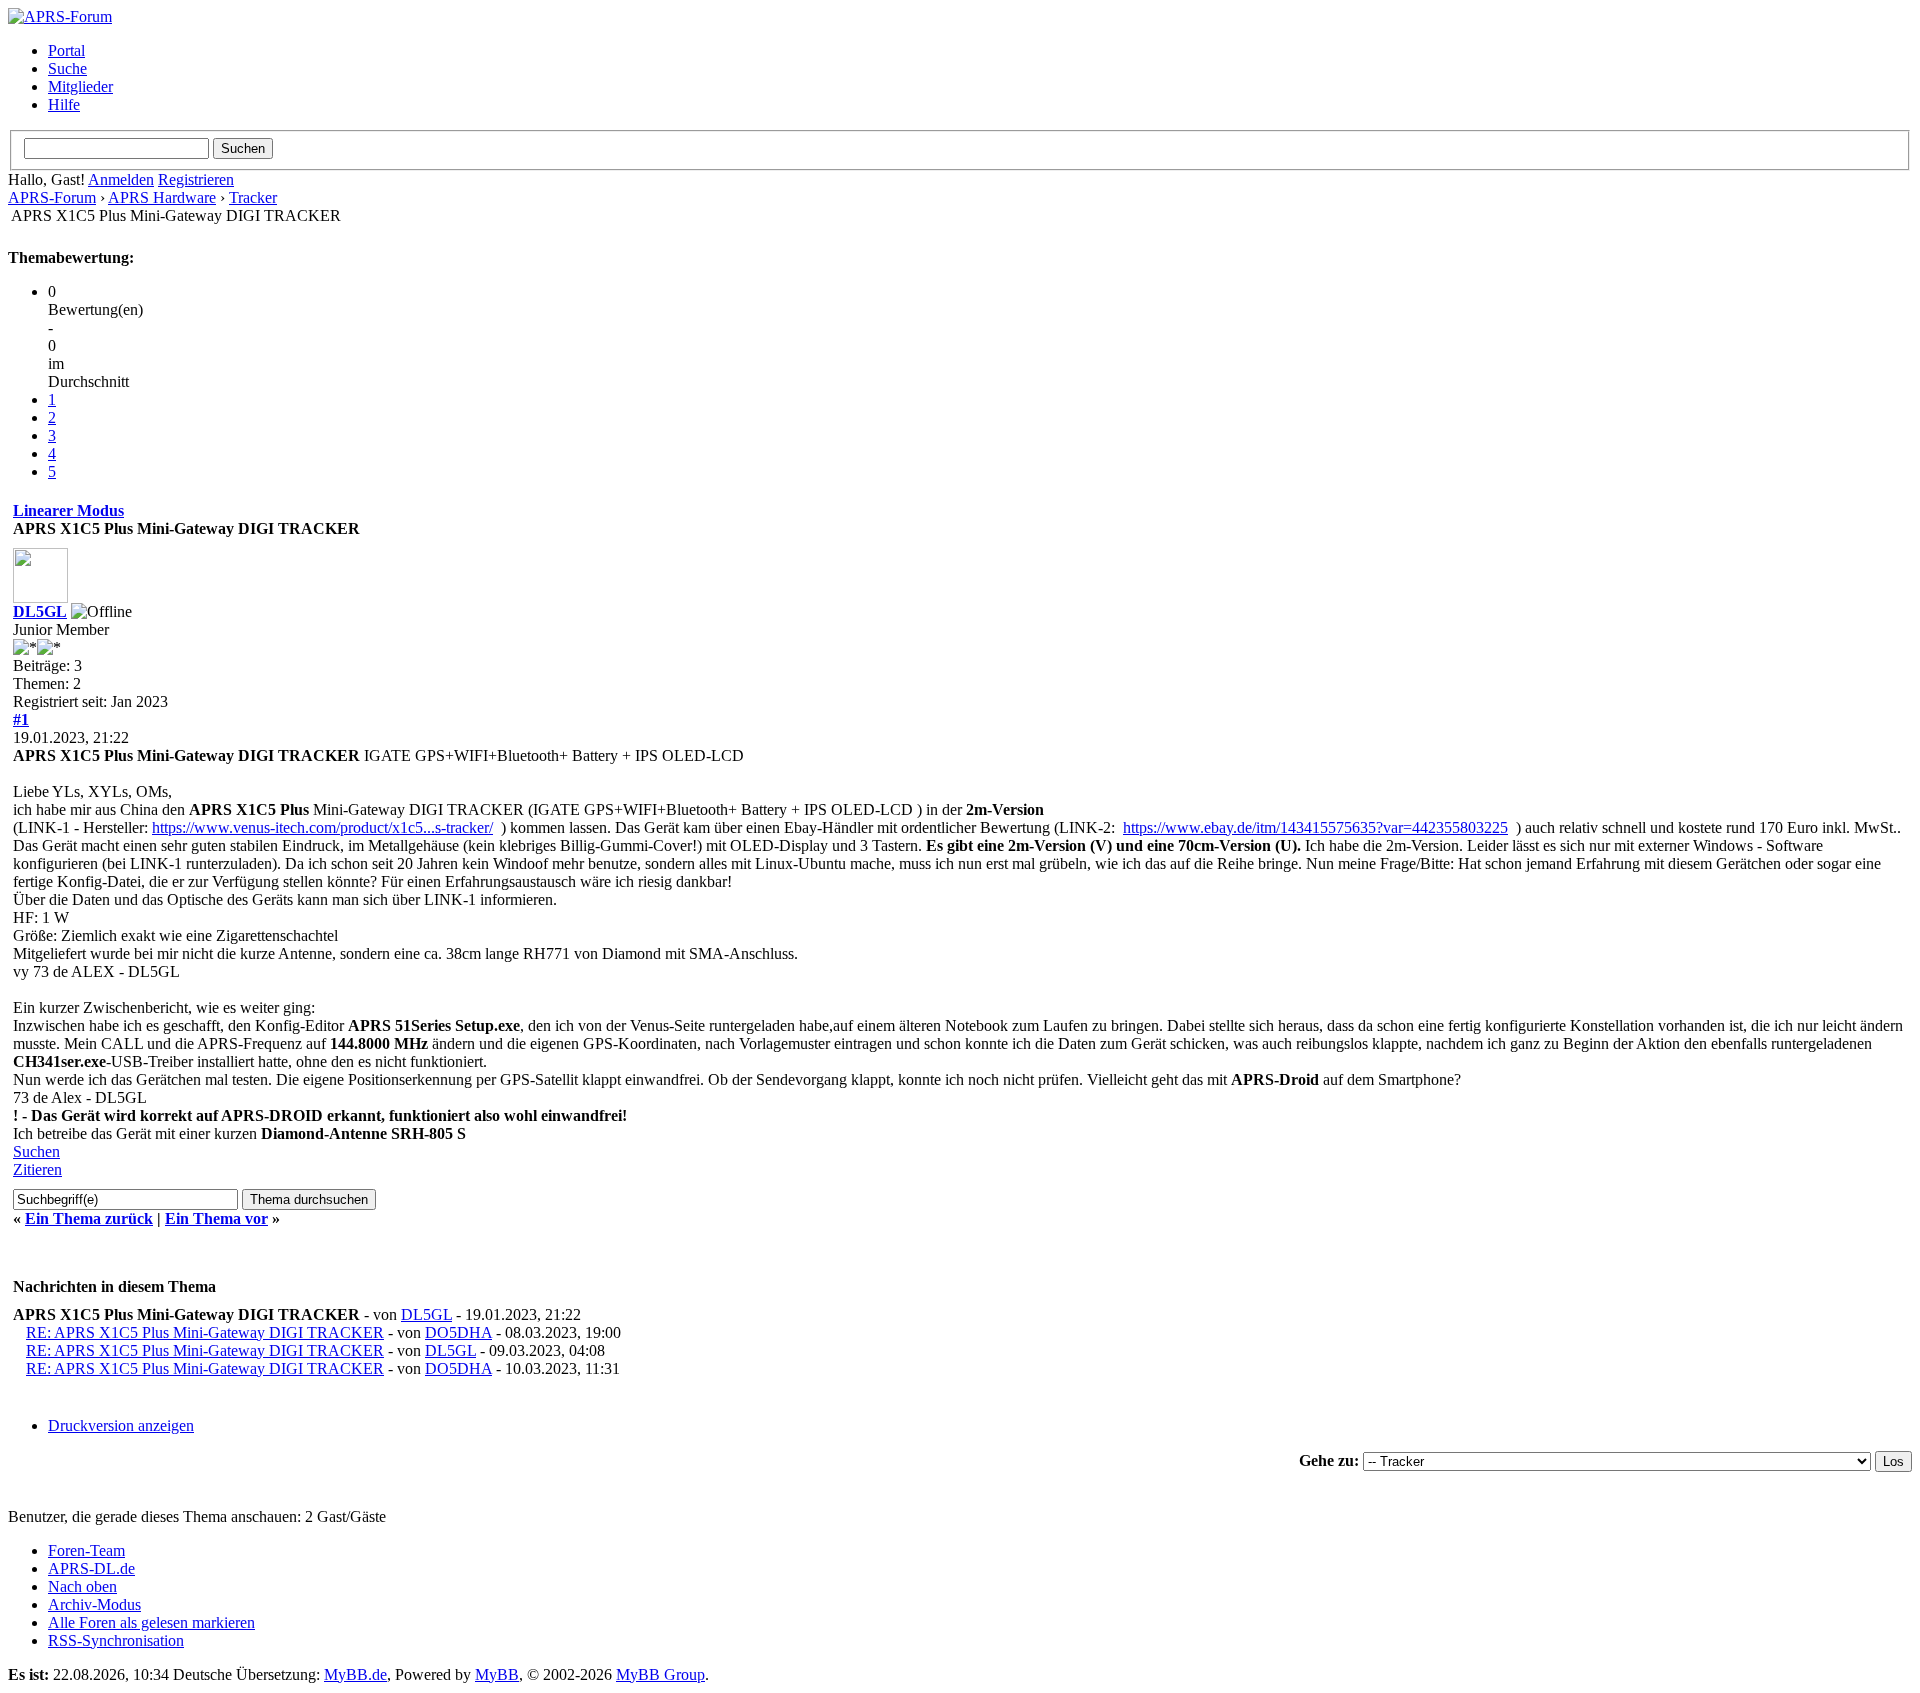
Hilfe (64, 104)
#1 (21, 719)
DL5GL (40, 611)
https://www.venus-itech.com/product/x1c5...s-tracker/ (322, 827)
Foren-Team (86, 1550)
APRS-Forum (52, 197)
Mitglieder (80, 86)
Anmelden (121, 179)
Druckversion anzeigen (121, 1425)
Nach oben (82, 1586)
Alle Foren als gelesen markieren (151, 1622)
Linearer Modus (68, 510)
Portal (66, 50)
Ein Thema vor (216, 1218)
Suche (67, 68)
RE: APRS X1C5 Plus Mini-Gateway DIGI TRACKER (205, 1332)
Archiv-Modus (94, 1604)
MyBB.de (355, 1674)
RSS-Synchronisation (116, 1640)
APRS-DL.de (91, 1568)
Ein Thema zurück (89, 1218)
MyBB (497, 1674)
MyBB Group (660, 1674)
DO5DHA (458, 1332)
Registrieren (196, 179)
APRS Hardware (162, 197)
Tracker (253, 197)
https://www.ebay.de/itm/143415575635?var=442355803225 (1315, 827)
